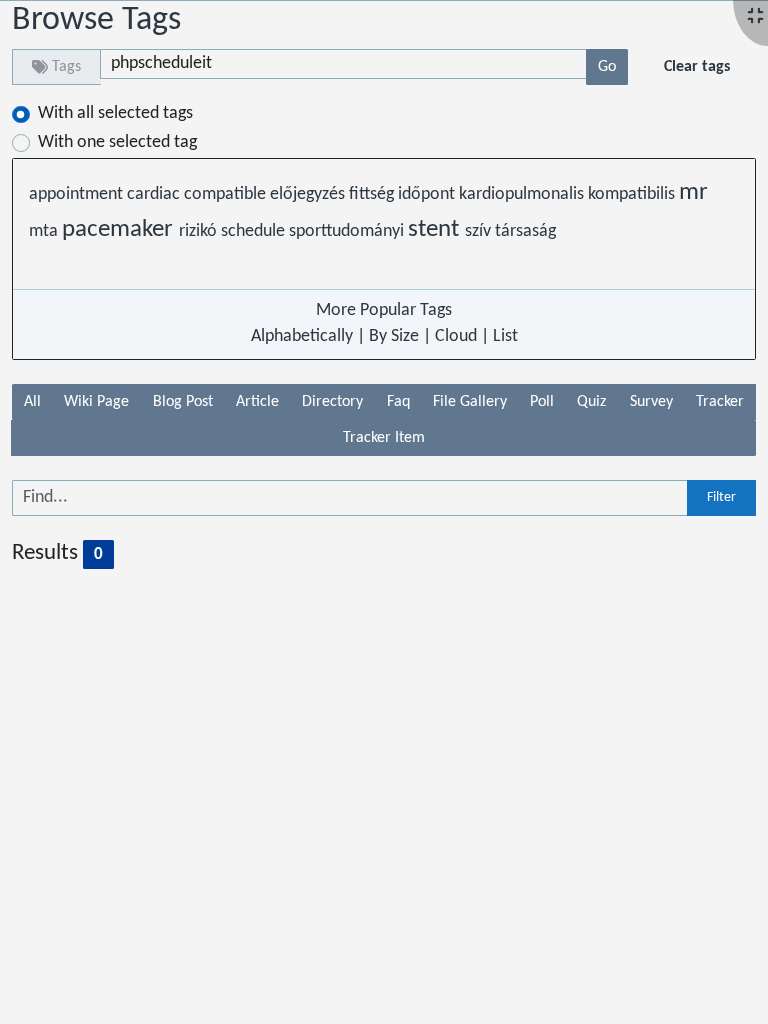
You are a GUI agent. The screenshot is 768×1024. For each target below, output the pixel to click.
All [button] (32, 402)
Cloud (456, 336)
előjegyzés (309, 194)
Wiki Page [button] (96, 402)
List (505, 336)
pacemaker (120, 230)
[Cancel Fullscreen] (755, 17)
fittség (373, 194)
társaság (525, 231)
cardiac (155, 194)
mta (45, 231)
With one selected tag (117, 142)
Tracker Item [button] (384, 438)
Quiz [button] (591, 402)
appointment (78, 194)
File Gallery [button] (470, 402)
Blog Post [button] (183, 402)
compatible (227, 194)
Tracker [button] (720, 402)
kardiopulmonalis (523, 194)
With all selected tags (115, 113)
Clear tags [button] (697, 67)
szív (480, 231)
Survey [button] (651, 402)
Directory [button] (332, 402)
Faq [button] (398, 402)
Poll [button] (542, 402)
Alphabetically (302, 336)
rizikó (200, 231)
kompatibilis (633, 194)
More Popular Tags (384, 310)
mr (693, 193)
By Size (394, 336)
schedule (255, 231)
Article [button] (257, 402)
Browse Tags (96, 20)
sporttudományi (348, 231)
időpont (428, 194)
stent (436, 230)
